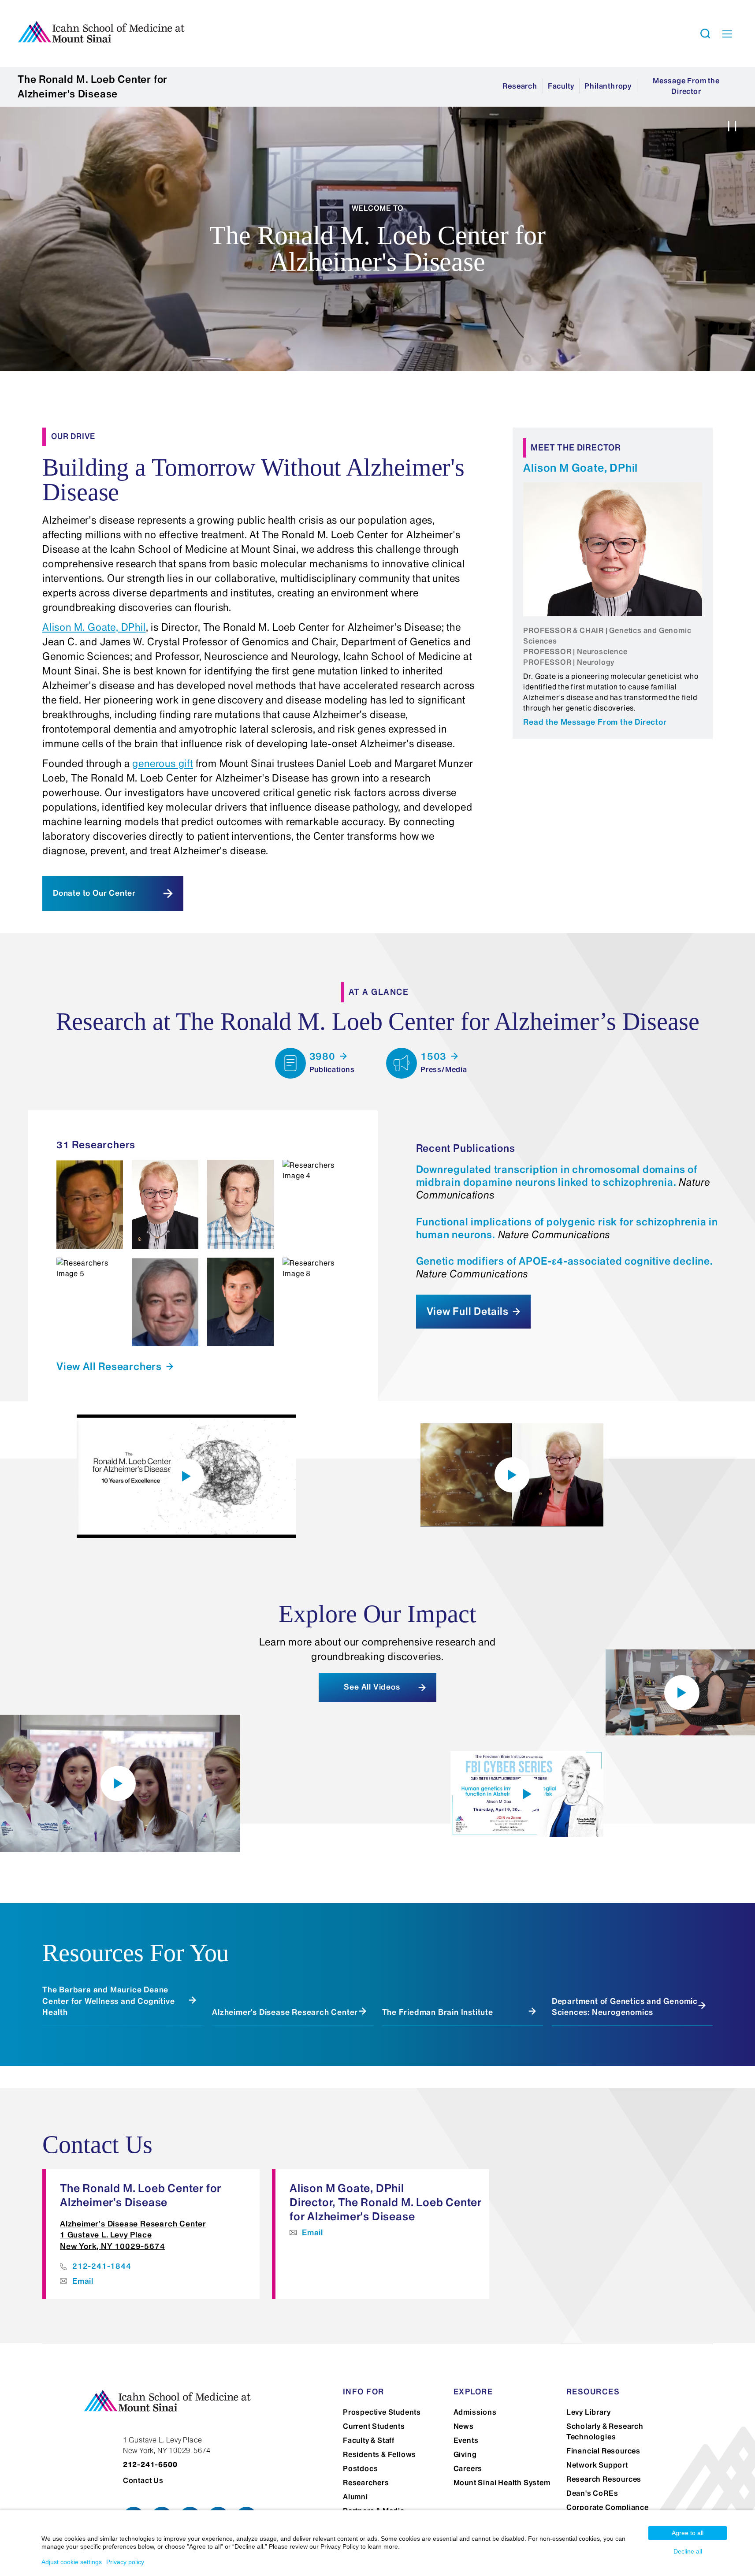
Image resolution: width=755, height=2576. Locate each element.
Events (466, 2440)
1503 (435, 1056)
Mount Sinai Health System (502, 2483)
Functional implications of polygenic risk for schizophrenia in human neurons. (567, 1228)
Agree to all (688, 2533)
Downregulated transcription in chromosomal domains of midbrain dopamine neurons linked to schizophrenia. (563, 1182)
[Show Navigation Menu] (727, 34)
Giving (465, 2454)
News (464, 2426)
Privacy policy (125, 2562)
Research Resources (604, 2479)
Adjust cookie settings (72, 2562)
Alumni (355, 2497)
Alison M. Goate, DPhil (94, 627)
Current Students (374, 2426)
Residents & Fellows (379, 2454)
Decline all (688, 2551)
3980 (324, 1056)
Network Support (597, 2465)
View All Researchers (110, 1366)
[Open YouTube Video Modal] (186, 1476)
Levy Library (589, 2412)
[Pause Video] (732, 128)
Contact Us (143, 2480)
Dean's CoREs (592, 2493)
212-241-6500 (150, 2464)
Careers (468, 2468)
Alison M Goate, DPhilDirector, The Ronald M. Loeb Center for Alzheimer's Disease (386, 2202)
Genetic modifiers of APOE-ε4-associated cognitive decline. (565, 1268)
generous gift (162, 763)
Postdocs (360, 2468)
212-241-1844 (102, 2266)
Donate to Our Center (94, 893)
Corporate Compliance (608, 2507)
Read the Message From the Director (595, 722)
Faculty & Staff (369, 2440)
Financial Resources (603, 2451)
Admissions (475, 2412)
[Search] (705, 34)
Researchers (366, 2483)
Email (83, 2281)
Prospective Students (382, 2412)
